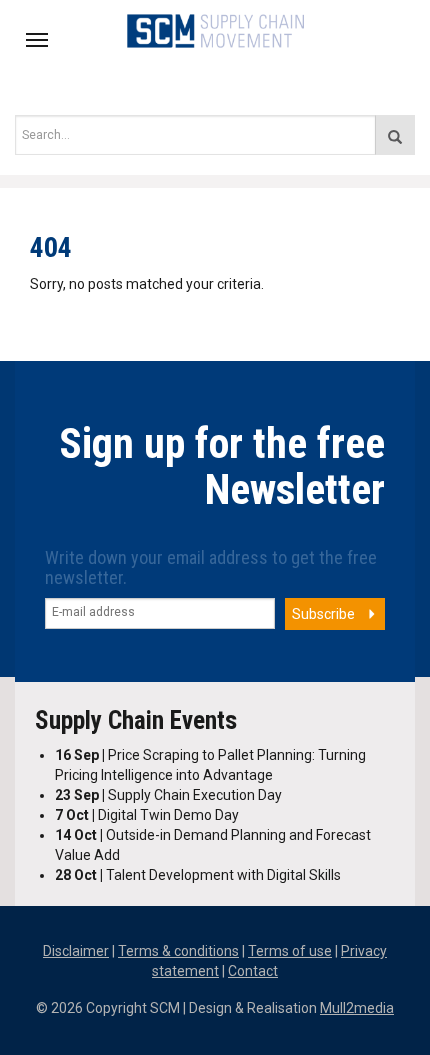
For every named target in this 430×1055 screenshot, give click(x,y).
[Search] (395, 135)
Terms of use (290, 951)
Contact (253, 971)
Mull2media (357, 1008)
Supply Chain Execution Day (168, 795)
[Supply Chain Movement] (215, 29)
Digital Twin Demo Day (147, 815)
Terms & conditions (178, 951)
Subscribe (323, 614)
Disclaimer (76, 951)
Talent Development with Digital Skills (198, 875)
